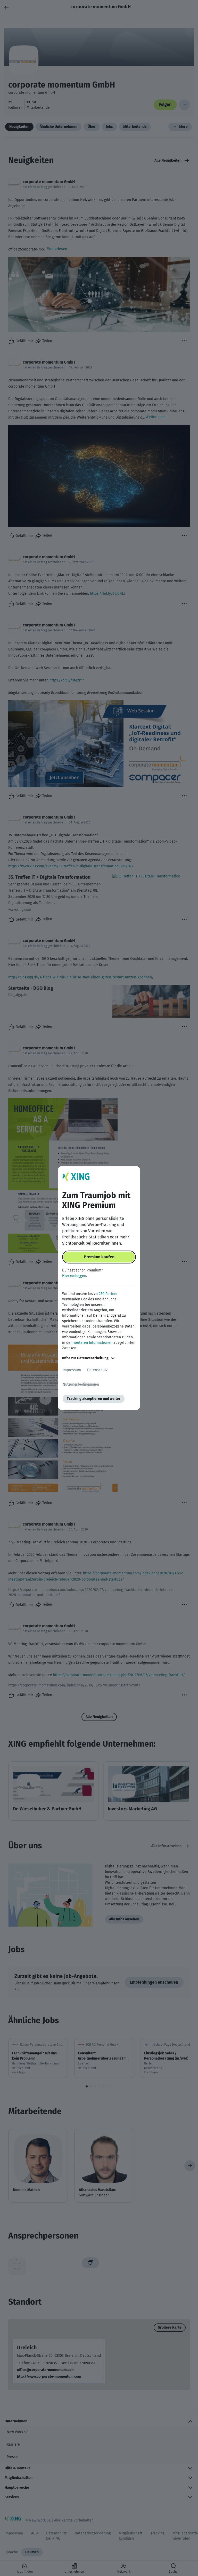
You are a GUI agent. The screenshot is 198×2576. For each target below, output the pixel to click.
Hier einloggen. (75, 1276)
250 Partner (108, 1294)
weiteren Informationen (93, 1343)
